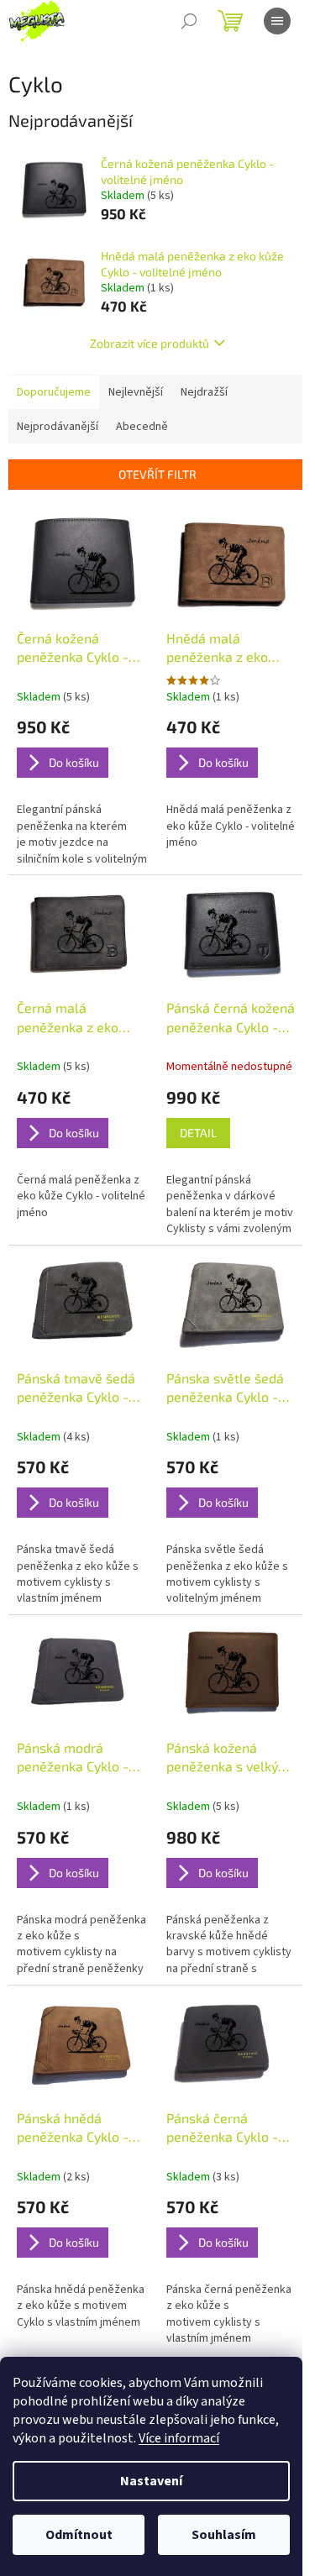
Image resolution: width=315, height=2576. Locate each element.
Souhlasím (224, 2535)
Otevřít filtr (157, 474)
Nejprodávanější (58, 427)
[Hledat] (189, 21)
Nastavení (151, 2481)
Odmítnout (79, 2535)
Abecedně (142, 427)
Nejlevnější (136, 392)
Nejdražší (204, 392)
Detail (198, 1133)
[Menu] (277, 21)
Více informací (179, 2438)
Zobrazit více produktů (150, 343)
